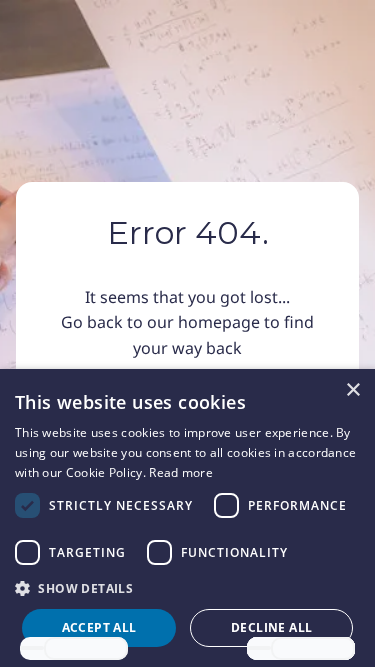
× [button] (352, 390)
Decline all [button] (271, 627)
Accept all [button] (99, 627)
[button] (187, 588)
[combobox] (32, 648)
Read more (181, 472)
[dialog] (187, 518)
